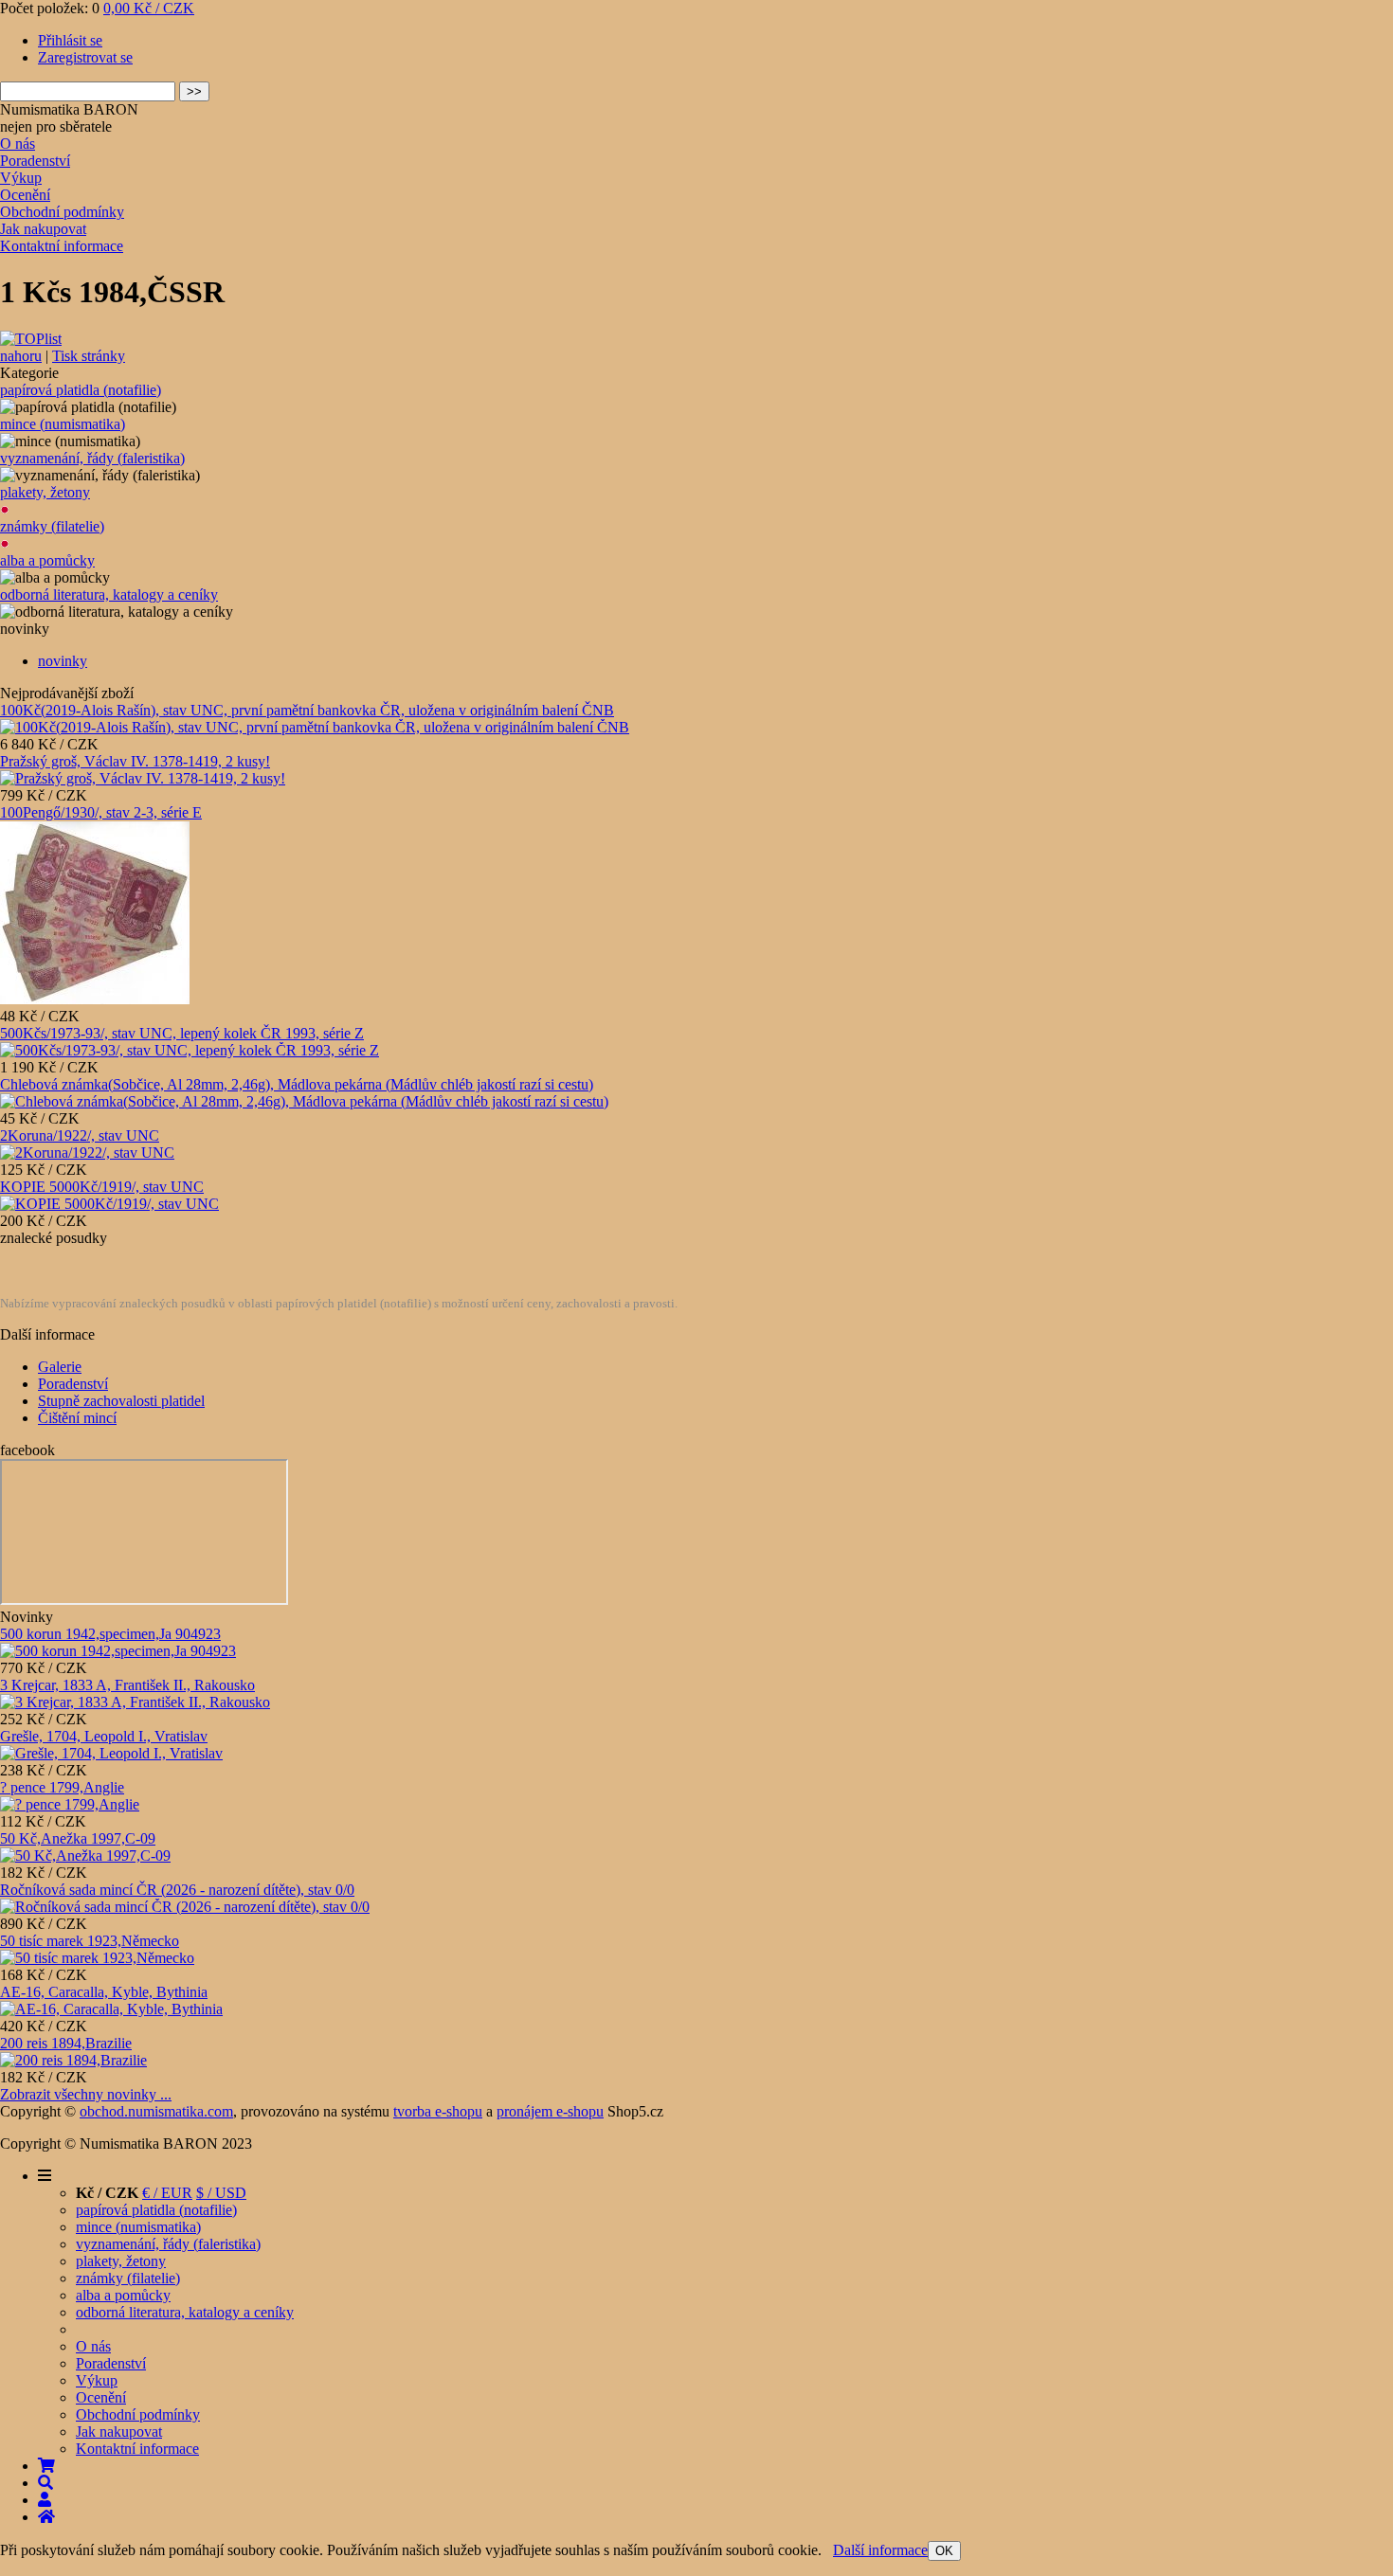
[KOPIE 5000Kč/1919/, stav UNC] (109, 1204)
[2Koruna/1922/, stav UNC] (87, 1153)
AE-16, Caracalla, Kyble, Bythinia (104, 1992)
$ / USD (221, 2193)
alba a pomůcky (47, 560)
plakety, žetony (45, 492)
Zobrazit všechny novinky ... (86, 2094)
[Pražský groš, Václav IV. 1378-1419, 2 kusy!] (143, 778)
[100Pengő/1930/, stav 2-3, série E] (95, 999)
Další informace (880, 2550)
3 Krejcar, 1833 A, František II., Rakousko (127, 1685)
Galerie (60, 1367)
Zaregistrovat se (85, 57)
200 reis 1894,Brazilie (66, 2043)
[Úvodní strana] (46, 2517)
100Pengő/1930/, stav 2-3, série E (101, 812)
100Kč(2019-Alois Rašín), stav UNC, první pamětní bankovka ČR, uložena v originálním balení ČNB (307, 710)
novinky (63, 661)
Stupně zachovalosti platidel (121, 1401)
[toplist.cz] (31, 339)
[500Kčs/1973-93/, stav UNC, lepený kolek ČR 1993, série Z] (190, 1050)
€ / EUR (167, 2193)
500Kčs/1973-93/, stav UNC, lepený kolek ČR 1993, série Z (182, 1033)
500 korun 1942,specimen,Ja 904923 (110, 1634)
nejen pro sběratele (56, 126)
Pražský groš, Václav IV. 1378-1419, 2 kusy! (135, 761)
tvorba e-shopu (438, 2111)
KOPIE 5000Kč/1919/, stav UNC (102, 1187)
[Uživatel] (45, 2500)
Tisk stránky (89, 356)
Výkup (21, 178)
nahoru (21, 356)
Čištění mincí (77, 1418)
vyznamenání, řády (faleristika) (92, 458)
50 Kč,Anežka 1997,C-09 (78, 1838)
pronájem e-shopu (550, 2111)
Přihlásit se (70, 40)
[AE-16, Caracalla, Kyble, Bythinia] (111, 2009)
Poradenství (35, 161)
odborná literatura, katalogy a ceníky (109, 594)
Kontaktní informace (62, 246)
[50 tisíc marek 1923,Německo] (97, 1958)
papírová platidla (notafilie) (81, 390)
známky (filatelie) (52, 526)
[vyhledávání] (45, 2483)
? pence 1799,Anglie (62, 1787)
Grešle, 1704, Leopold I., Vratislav (104, 1736)
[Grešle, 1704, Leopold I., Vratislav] (111, 1753)
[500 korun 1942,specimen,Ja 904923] (118, 1651)
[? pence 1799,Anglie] (70, 1804)
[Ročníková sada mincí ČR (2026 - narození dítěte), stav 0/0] (185, 1907)
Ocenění (25, 195)
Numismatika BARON (69, 109)
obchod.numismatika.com (156, 2111)
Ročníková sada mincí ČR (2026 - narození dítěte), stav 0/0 (177, 1890)
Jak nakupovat (43, 229)
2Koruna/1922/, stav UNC (80, 1135)
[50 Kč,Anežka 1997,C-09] (85, 1855)
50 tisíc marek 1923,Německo (90, 1941)
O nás (18, 144)
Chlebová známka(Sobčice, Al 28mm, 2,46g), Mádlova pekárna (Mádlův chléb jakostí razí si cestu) (297, 1084)
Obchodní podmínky (62, 212)
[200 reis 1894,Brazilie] (73, 2060)
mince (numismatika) (63, 424)
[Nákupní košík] (46, 2466)
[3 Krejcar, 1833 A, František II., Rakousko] (135, 1702)
